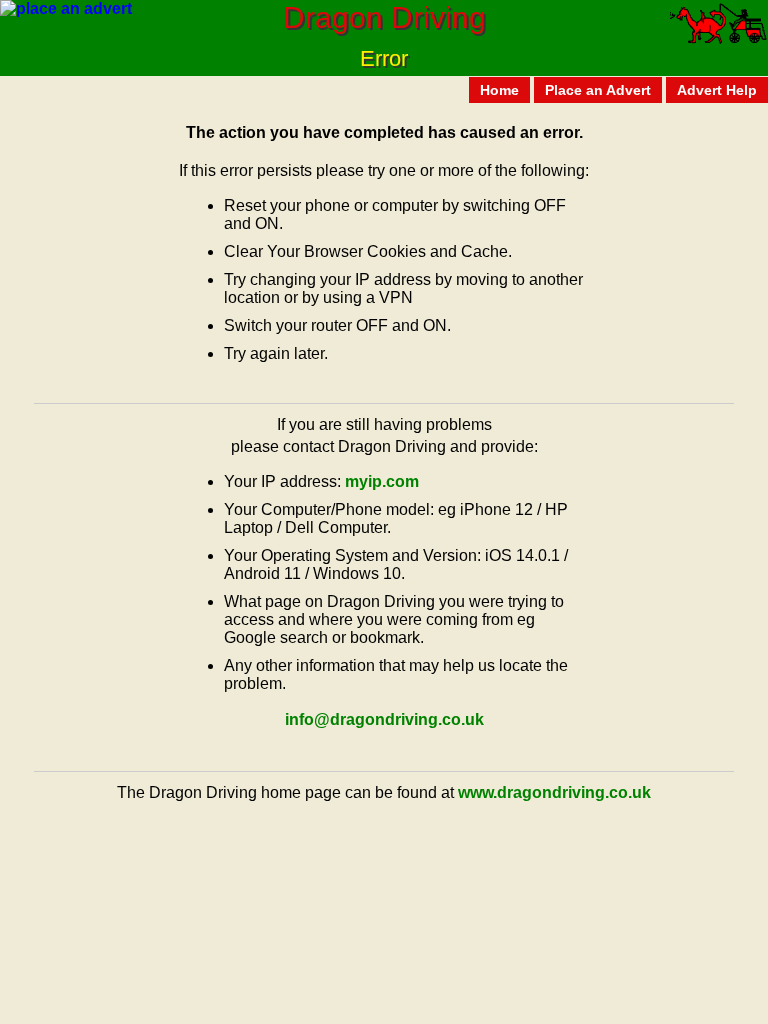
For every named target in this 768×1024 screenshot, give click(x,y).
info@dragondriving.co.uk (384, 719)
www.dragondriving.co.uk (554, 792)
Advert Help (717, 90)
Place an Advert (598, 90)
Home (499, 90)
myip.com (382, 481)
